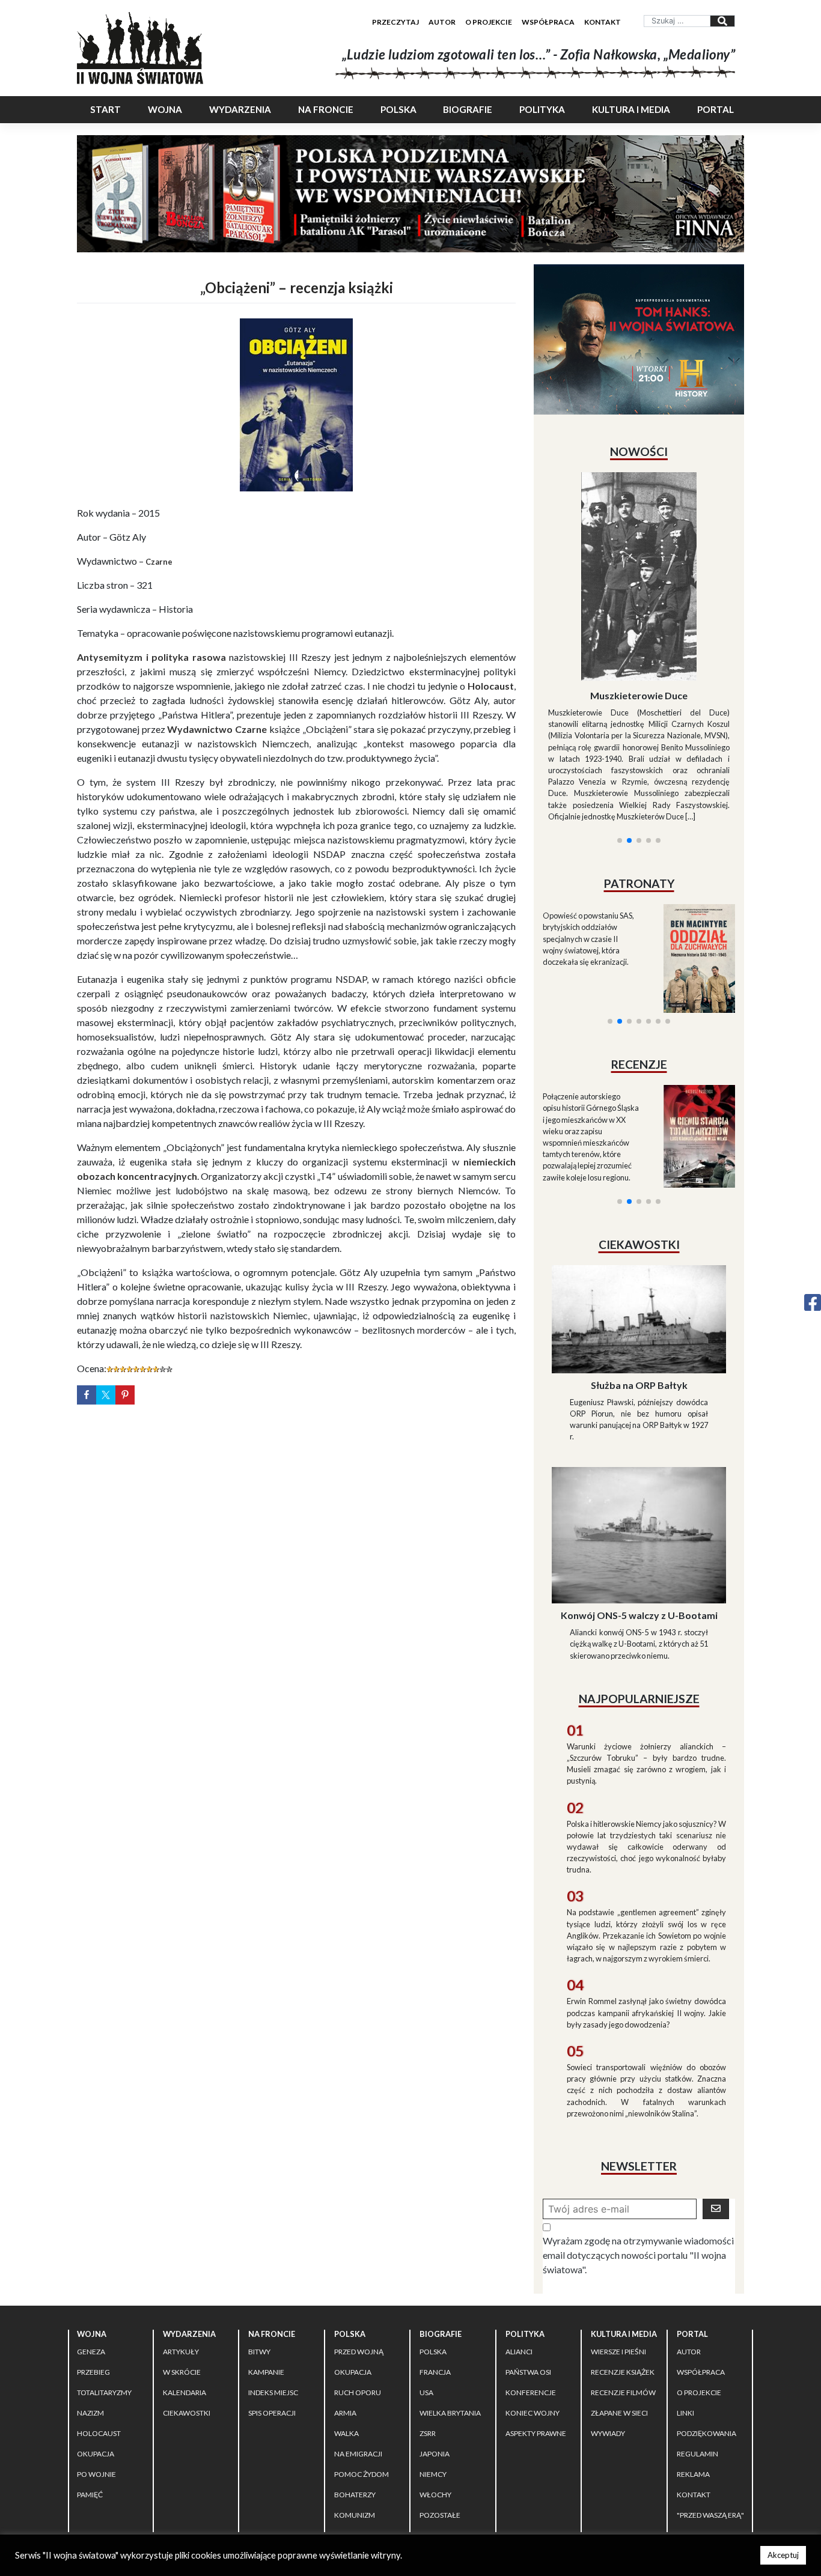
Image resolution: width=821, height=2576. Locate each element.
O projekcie (489, 22)
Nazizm (90, 2305)
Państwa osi (528, 2265)
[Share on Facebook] (87, 1395)
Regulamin (697, 2346)
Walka (346, 2326)
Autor (442, 22)
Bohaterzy (355, 2387)
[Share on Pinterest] (125, 1395)
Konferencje (531, 2285)
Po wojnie (96, 2367)
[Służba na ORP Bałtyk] (639, 1210)
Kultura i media (631, 109)
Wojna (165, 109)
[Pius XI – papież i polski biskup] (639, 544)
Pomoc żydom (362, 2367)
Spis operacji (272, 2305)
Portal (716, 109)
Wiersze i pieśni (618, 2244)
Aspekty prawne (536, 2326)
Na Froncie (326, 109)
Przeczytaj (395, 22)
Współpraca (548, 22)
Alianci (519, 2244)
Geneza (91, 2244)
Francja (435, 2265)
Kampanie (266, 2265)
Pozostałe (440, 2407)
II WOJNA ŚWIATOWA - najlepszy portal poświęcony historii (218, 2452)
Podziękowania (707, 2326)
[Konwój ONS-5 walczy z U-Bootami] (639, 1426)
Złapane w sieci (619, 2305)
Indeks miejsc (273, 2285)
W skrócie (182, 2265)
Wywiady (608, 2326)
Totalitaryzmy (104, 2285)
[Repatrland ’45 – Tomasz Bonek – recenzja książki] (691, 992)
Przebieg (93, 2265)
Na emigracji (358, 2346)
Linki (685, 2305)
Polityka (542, 109)
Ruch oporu (358, 2285)
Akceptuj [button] (783, 2555)
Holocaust (99, 2326)
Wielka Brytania (450, 2305)
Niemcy (433, 2367)
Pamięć (90, 2387)
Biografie (468, 109)
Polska (398, 109)
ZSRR (428, 2326)
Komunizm (355, 2407)
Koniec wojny (533, 2305)
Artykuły (181, 2244)
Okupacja (96, 2346)
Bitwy (259, 2244)
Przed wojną (359, 2244)
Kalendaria (185, 2285)
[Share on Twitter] (106, 1395)
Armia (345, 2305)
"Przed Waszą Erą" (710, 2407)
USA (426, 2285)
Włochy (435, 2387)
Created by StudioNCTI (576, 2452)
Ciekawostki (187, 2305)
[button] (620, 695)
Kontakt (603, 22)
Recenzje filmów (623, 2285)
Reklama (693, 2367)
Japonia (435, 2346)
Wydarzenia (240, 109)
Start (105, 109)
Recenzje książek (623, 2265)
